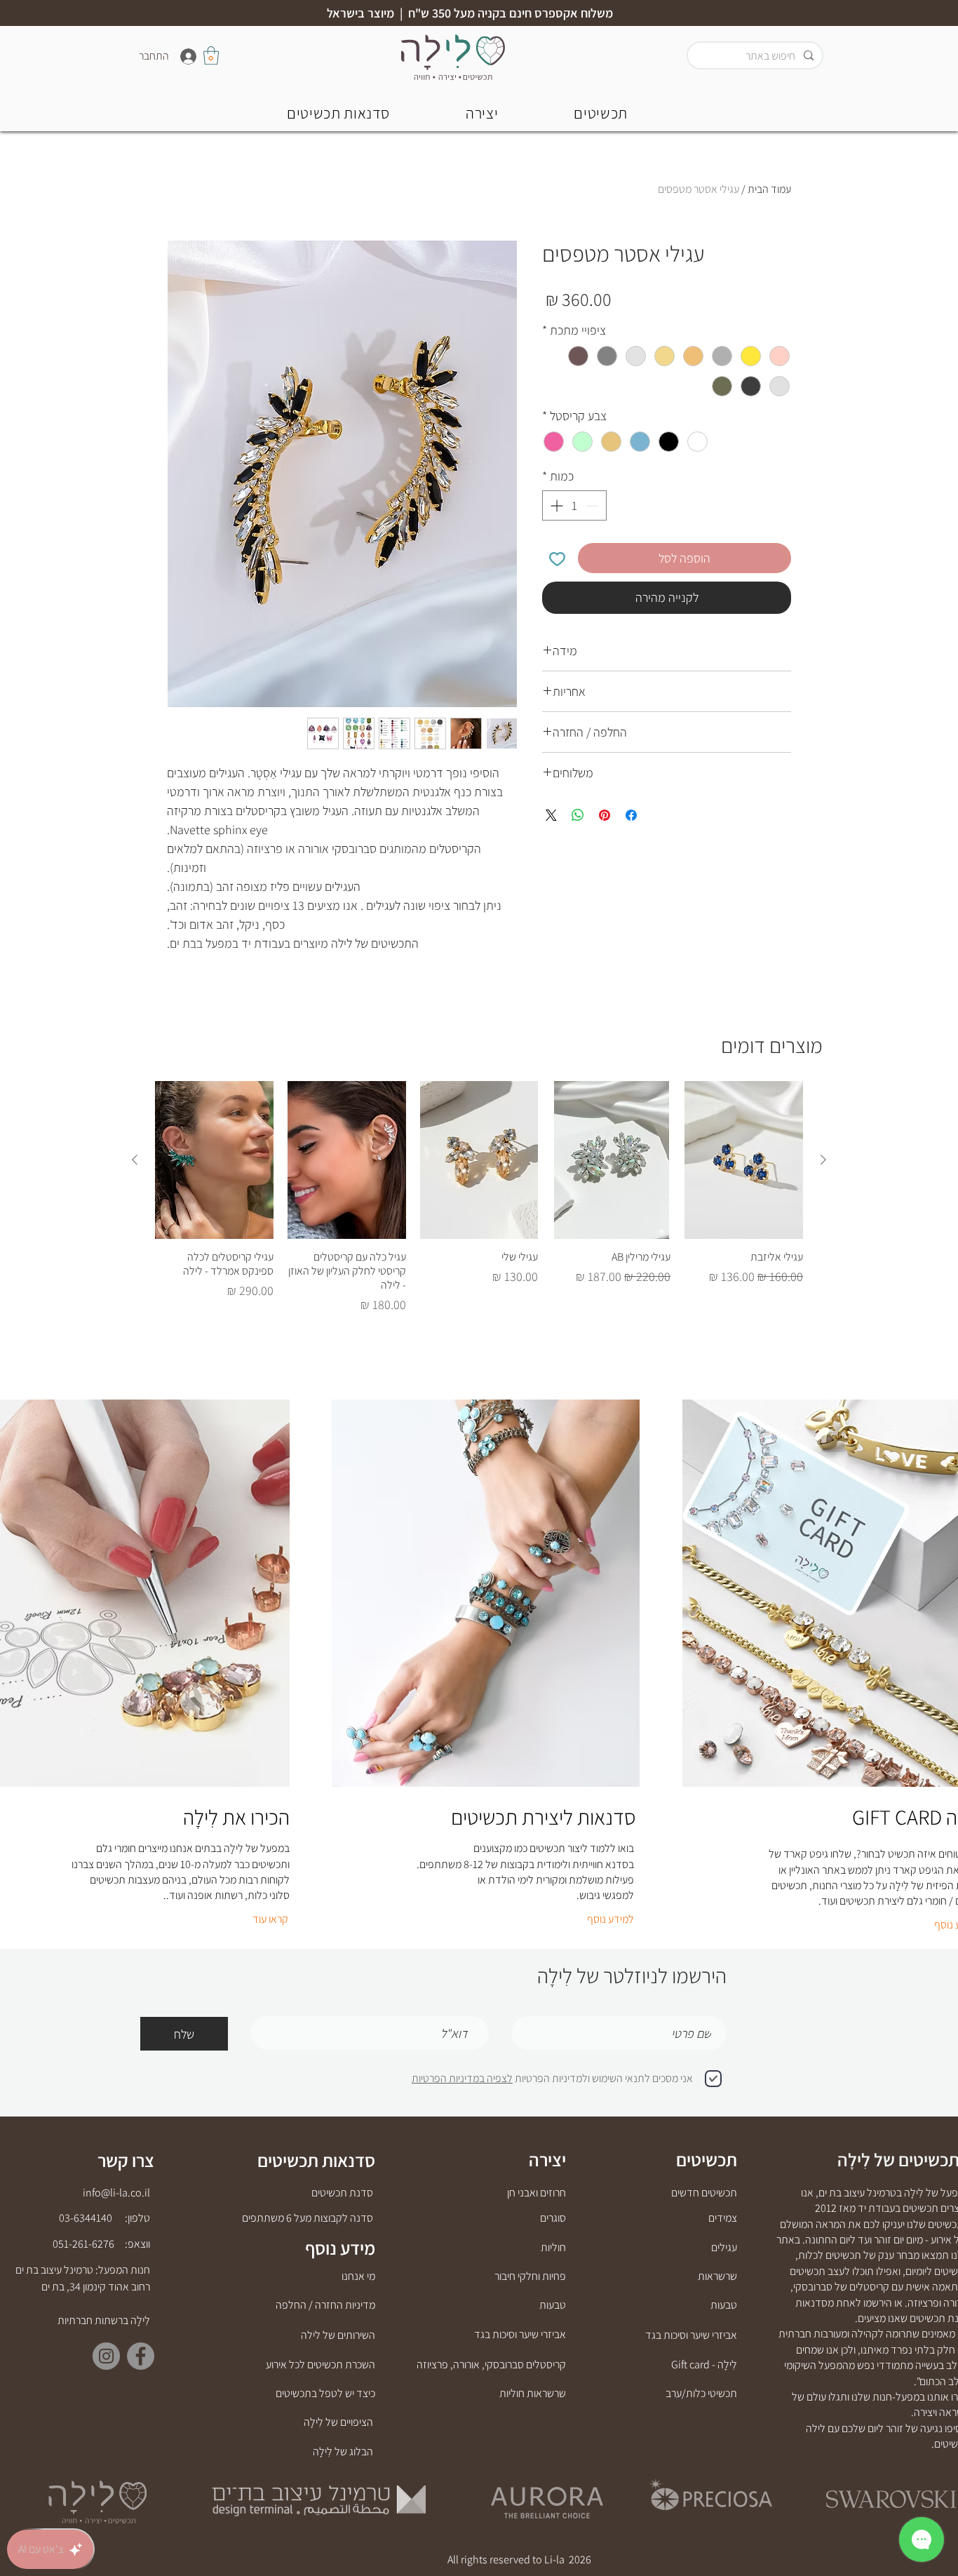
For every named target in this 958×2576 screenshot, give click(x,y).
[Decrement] (594, 505)
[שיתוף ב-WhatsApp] (578, 815)
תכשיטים (707, 2159)
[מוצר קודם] (823, 1160)
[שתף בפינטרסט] (605, 815)
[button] (338, 113)
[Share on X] (551, 815)
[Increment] (555, 505)
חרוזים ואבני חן (537, 2193)
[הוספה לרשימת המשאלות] (557, 558)
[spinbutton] (574, 505)
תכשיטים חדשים (704, 2193)
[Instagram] (106, 2356)
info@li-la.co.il (116, 2193)
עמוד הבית (769, 189)
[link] (211, 55)
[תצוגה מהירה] (744, 1160)
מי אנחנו (358, 2276)
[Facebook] (141, 2356)
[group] (479, 1198)
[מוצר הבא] (135, 1160)
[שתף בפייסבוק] (631, 815)
